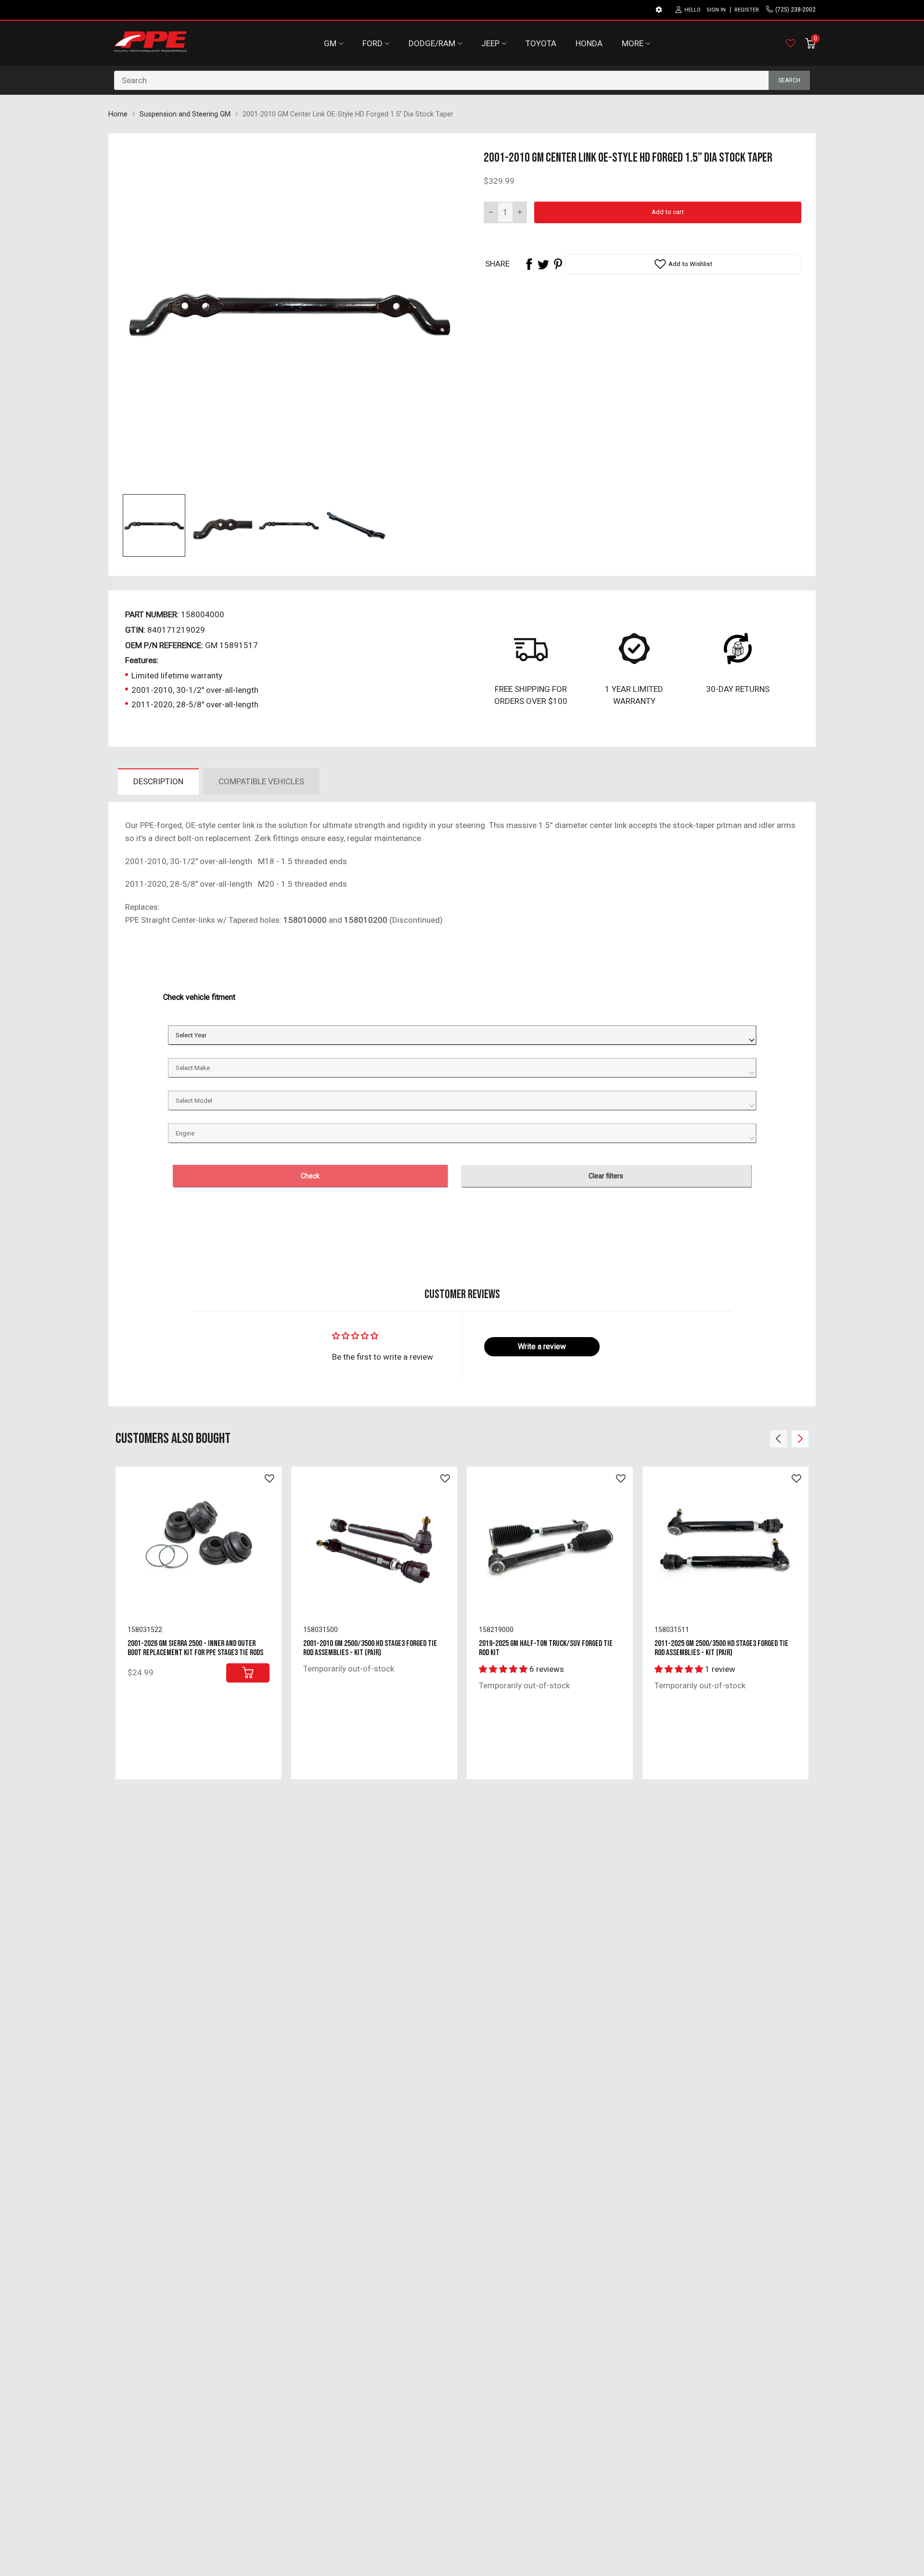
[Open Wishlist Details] (791, 43)
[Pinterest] (558, 264)
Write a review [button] (542, 1346)
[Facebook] (529, 264)
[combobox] (462, 80)
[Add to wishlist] (269, 1479)
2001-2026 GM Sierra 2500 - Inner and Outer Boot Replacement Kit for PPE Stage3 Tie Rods (195, 1648)
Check (310, 1176)
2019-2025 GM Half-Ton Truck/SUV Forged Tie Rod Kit (546, 1648)
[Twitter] (543, 264)
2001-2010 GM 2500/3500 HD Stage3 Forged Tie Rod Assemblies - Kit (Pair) (370, 1648)
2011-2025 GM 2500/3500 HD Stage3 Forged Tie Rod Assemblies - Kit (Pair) (721, 1648)
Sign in (716, 10)
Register (747, 10)
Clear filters (606, 1176)
